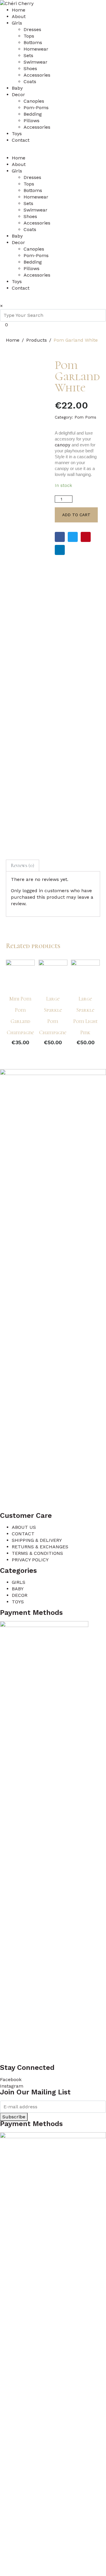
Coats (30, 81)
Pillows (32, 121)
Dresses (32, 29)
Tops (29, 36)
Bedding (33, 114)
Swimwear (35, 62)
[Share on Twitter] (73, 537)
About (19, 16)
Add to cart (76, 515)
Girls (17, 23)
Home (19, 10)
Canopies (34, 101)
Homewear (36, 49)
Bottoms (33, 42)
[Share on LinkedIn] (60, 550)
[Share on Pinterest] (86, 537)
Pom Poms (85, 417)
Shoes (30, 68)
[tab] (23, 866)
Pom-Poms (36, 108)
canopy (63, 445)
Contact (21, 140)
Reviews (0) (23, 866)
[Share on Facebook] (60, 537)
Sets (28, 55)
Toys (17, 134)
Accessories (37, 75)
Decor (18, 95)
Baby (17, 88)
